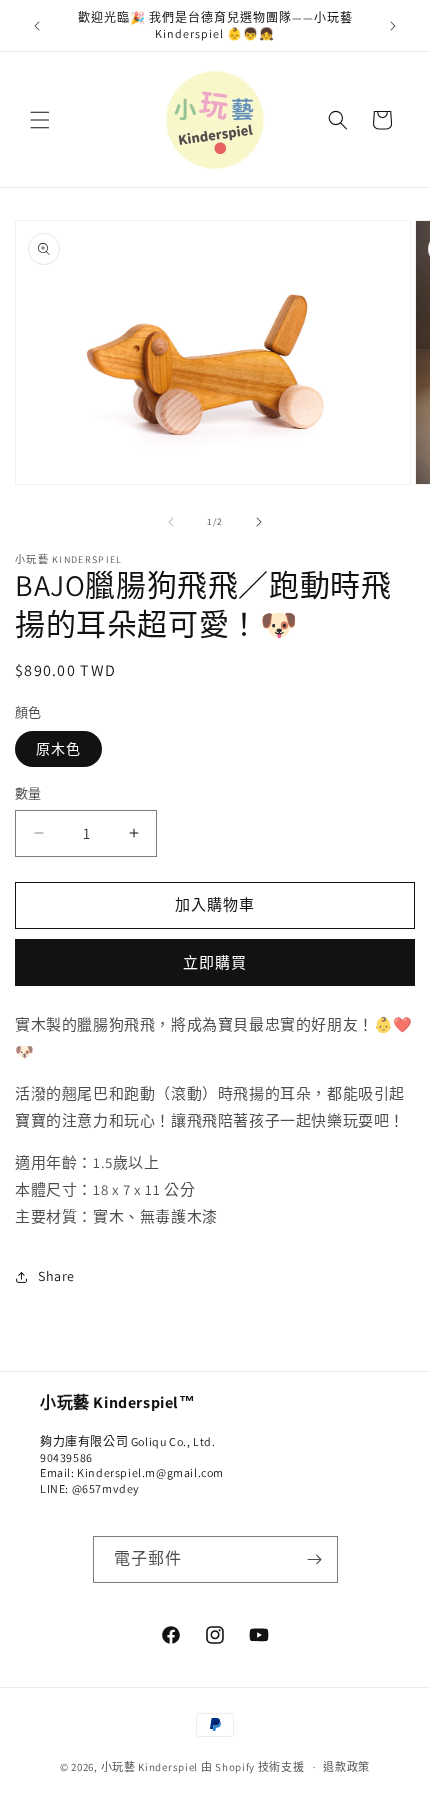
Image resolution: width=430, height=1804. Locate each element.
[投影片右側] (259, 522)
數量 (28, 793)
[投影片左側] (171, 522)
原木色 (58, 749)
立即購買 (215, 962)
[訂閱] (315, 1559)
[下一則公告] (393, 26)
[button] (40, 120)
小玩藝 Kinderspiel (151, 1767)
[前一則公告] (37, 26)
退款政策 (346, 1767)
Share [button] (56, 1276)
